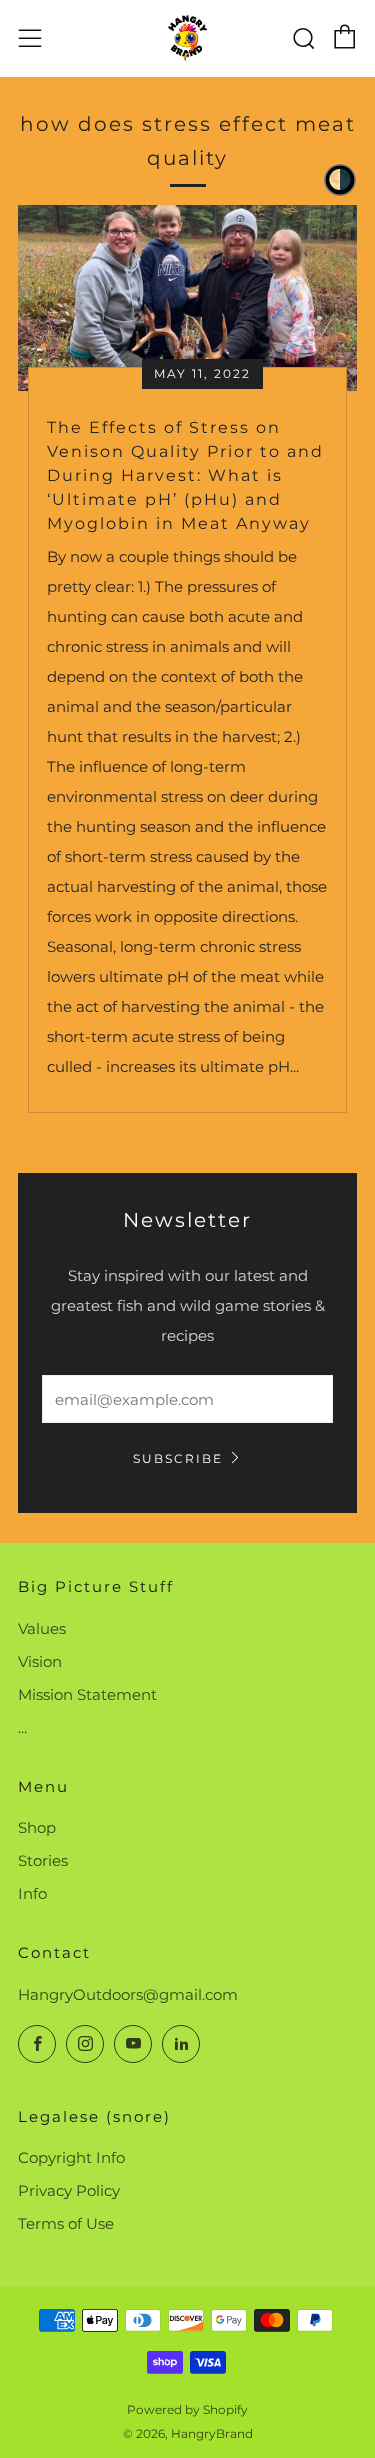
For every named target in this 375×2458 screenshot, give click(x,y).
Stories (43, 1860)
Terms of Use (66, 2223)
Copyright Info (71, 2157)
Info (32, 1893)
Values (42, 1628)
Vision (40, 1661)
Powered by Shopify (187, 2409)
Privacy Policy (69, 2190)
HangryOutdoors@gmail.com (128, 1994)
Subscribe (178, 1458)
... (22, 1727)
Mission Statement (87, 1694)
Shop (37, 1827)
